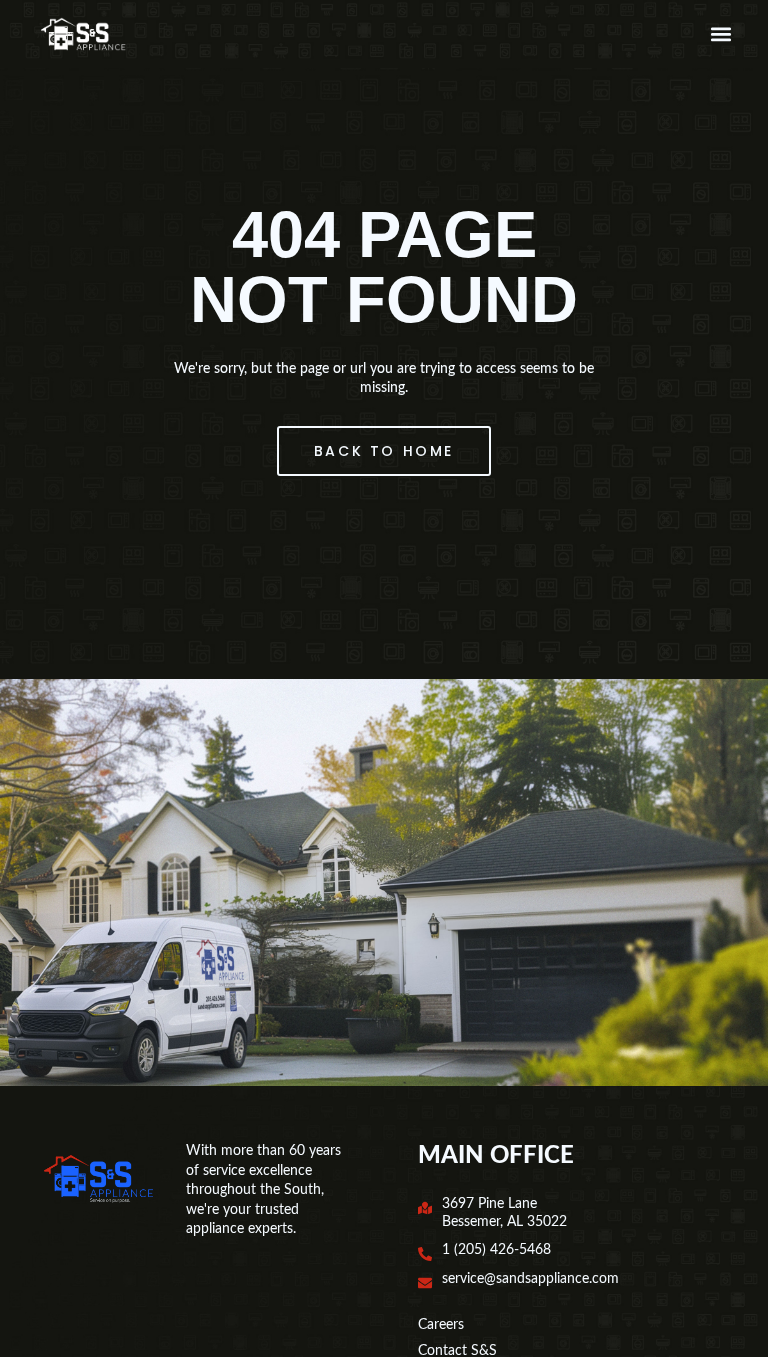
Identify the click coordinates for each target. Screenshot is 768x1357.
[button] (720, 34)
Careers (441, 1325)
